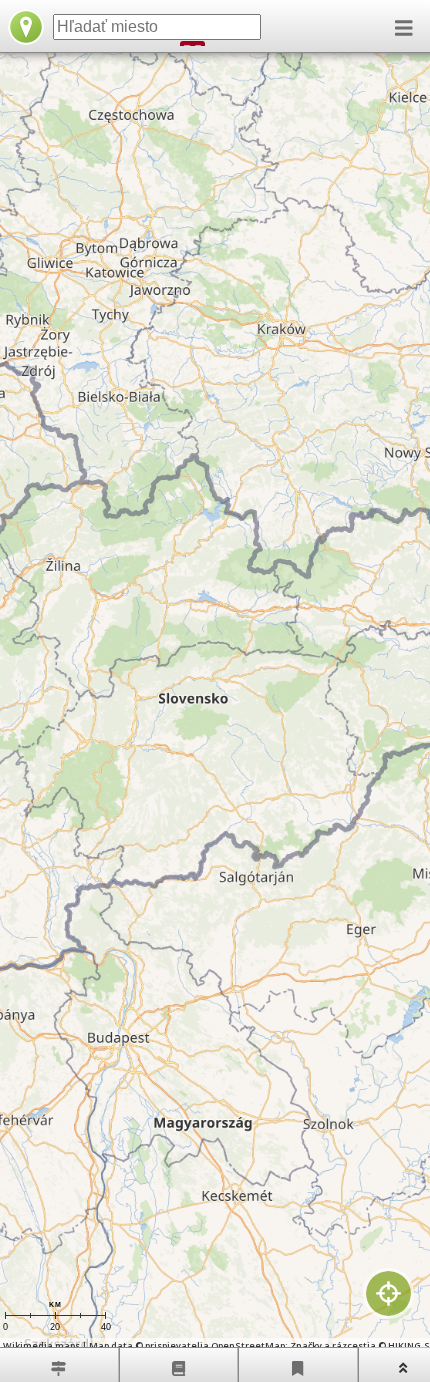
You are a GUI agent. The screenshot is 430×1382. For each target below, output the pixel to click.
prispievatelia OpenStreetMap (215, 1345)
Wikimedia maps (41, 1345)
